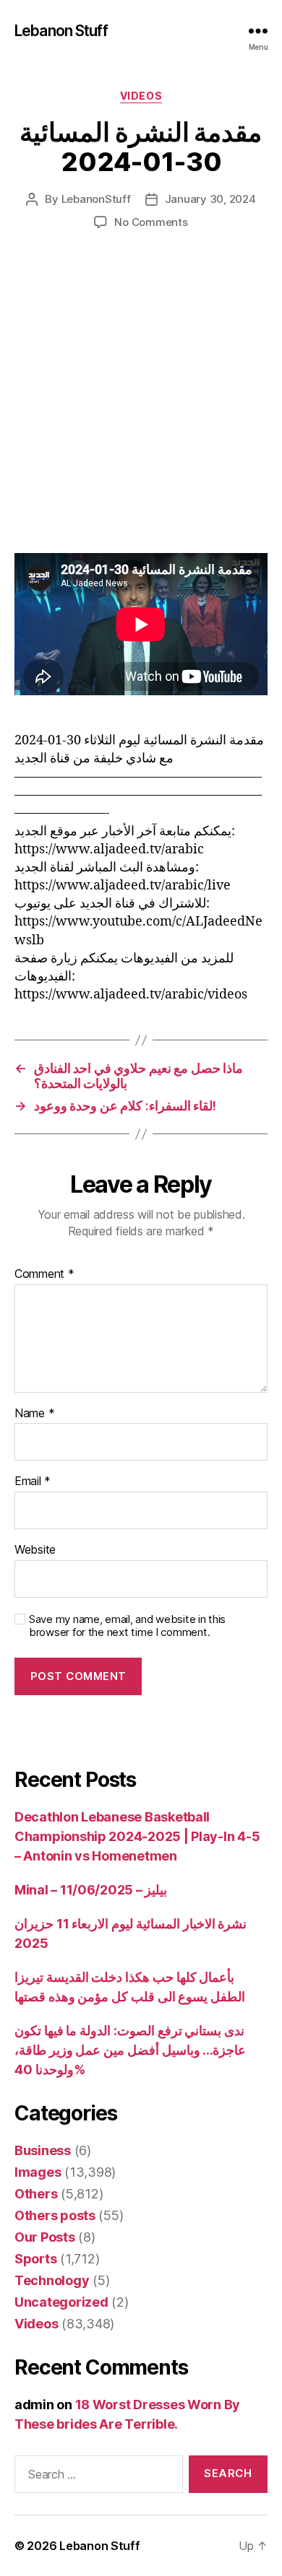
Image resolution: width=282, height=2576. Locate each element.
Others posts (55, 2215)
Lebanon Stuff (61, 31)
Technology (52, 2280)
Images (38, 2172)
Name (34, 1414)
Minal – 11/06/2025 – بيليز (91, 1890)
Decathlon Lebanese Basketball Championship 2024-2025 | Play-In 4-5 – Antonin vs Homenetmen (137, 1836)
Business (43, 2150)
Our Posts (45, 2237)
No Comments (151, 222)
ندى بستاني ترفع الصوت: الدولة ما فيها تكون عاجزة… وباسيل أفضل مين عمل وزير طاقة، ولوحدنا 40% (130, 2050)
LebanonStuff (96, 199)
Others (36, 2194)
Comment (44, 1274)
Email (33, 1481)
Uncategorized (61, 2302)
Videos (141, 96)
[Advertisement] (141, 406)
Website (35, 1550)
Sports (35, 2259)
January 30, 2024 (210, 199)
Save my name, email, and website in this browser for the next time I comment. (127, 1626)
